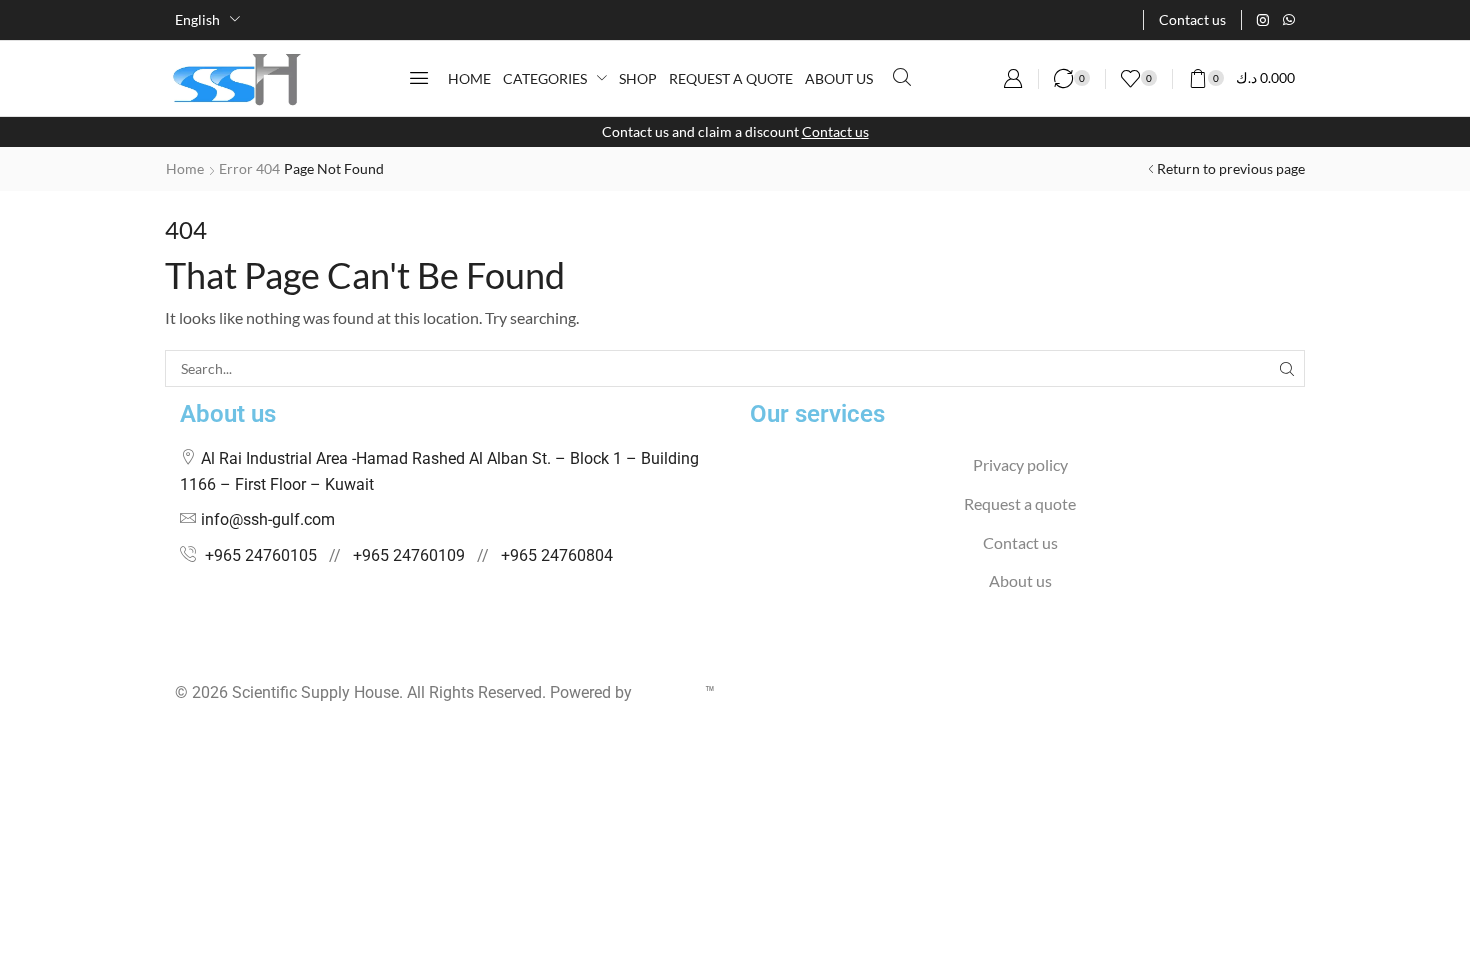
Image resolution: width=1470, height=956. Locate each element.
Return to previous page (1231, 168)
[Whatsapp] (1289, 20)
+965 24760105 (261, 555)
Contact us (835, 131)
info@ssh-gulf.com (268, 519)
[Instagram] (1263, 20)
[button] (419, 78)
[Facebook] (180, 654)
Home (185, 168)
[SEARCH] (1286, 368)
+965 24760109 (409, 555)
